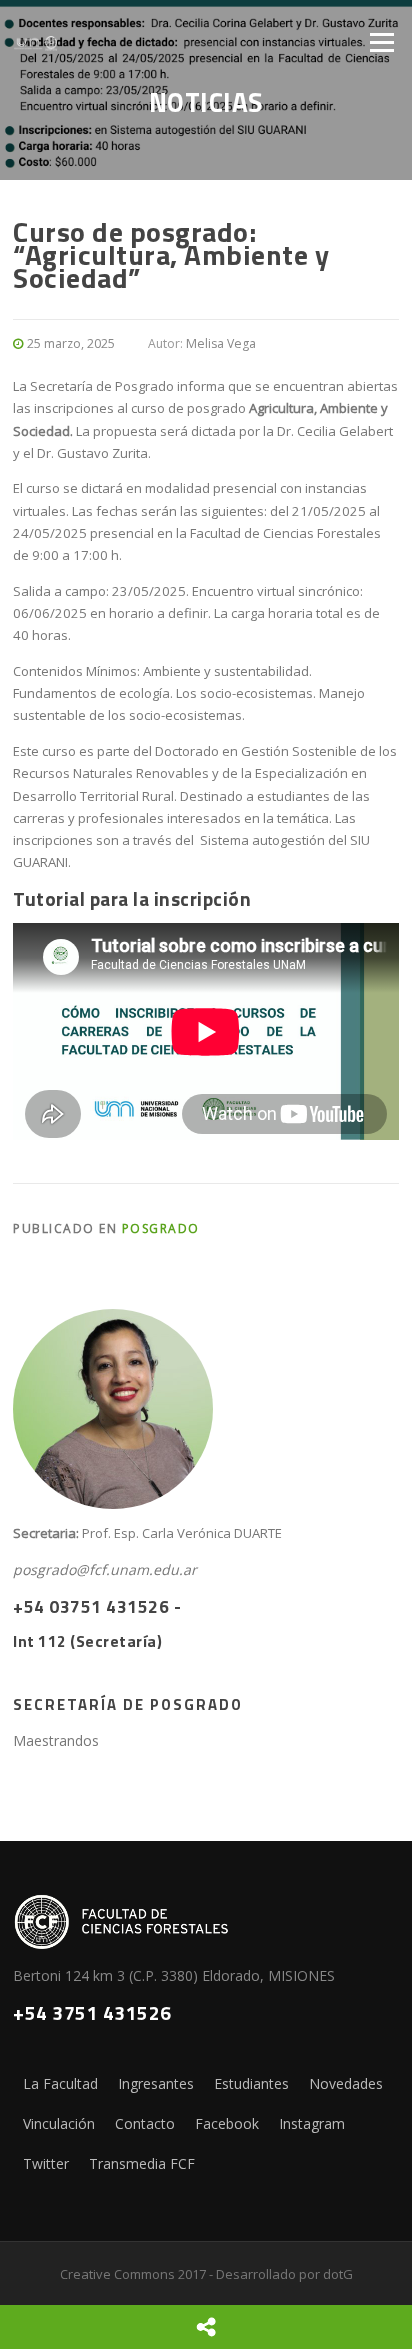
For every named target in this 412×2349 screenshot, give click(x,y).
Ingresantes (156, 2083)
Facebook (227, 2123)
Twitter (46, 2163)
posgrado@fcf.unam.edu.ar (105, 1569)
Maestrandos (56, 1740)
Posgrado (161, 1228)
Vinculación (59, 2123)
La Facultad (60, 2083)
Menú (381, 42)
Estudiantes (251, 2083)
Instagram (312, 2123)
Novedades (346, 2083)
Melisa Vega (221, 343)
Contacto (145, 2123)
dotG (338, 2274)
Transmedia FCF (142, 2163)
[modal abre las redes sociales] (206, 2327)
